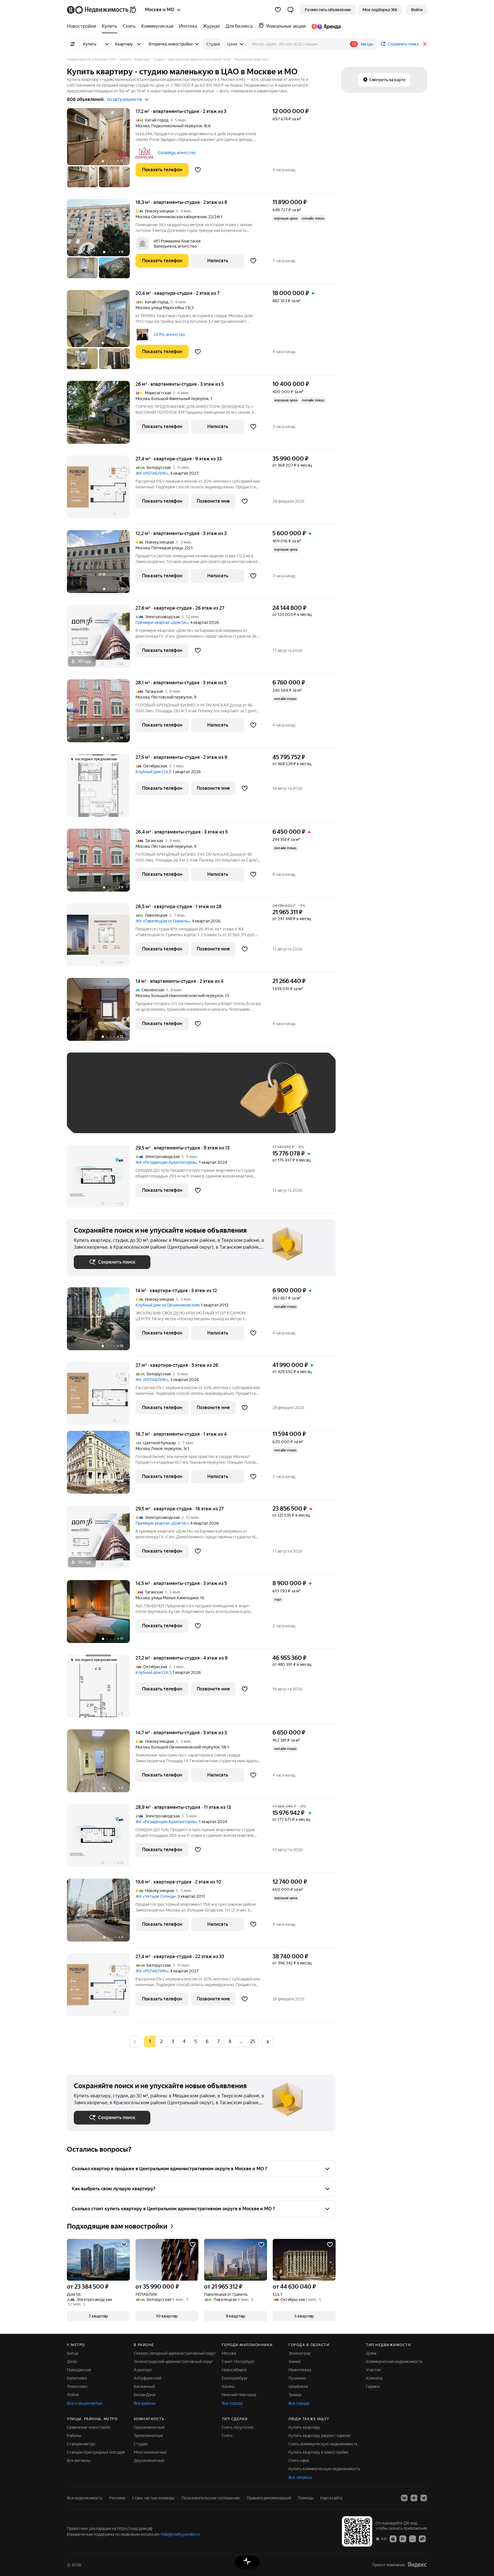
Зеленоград (299, 2353)
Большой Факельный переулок (180, 399)
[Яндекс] (417, 2565)
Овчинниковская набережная (179, 217)
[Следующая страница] (268, 2041)
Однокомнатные (149, 2427)
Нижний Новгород (239, 2395)
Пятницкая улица (167, 548)
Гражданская (79, 2370)
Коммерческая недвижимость (394, 2362)
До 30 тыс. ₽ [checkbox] (92, 1101)
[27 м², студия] (101, 1396)
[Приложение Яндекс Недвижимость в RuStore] (422, 2539)
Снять (227, 2436)
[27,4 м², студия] (101, 490)
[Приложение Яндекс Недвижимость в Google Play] (403, 2539)
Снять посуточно (238, 2427)
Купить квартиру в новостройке (318, 2452)
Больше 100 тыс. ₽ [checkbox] (98, 1118)
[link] (417, 10)
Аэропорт (143, 2370)
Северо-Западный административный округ (175, 2353)
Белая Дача (145, 2395)
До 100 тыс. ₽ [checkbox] (206, 1101)
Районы (74, 2436)
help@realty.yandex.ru (180, 2534)
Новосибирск (234, 2370)
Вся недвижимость (85, 2498)
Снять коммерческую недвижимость (323, 2444)
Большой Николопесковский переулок (187, 996)
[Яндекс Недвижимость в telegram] (424, 2498)
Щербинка (298, 2386)
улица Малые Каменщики (175, 1598)
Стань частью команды (153, 2498)
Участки (373, 2370)
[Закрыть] (425, 44)
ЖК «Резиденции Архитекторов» (166, 1162)
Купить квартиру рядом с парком (319, 2436)
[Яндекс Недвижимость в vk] (404, 2498)
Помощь (306, 2498)
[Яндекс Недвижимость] (102, 10)
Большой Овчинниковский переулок (185, 1747)
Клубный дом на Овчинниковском (167, 1305)
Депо (72, 2362)
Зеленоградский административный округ (173, 2362)
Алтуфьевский (148, 2378)
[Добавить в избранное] (198, 170)
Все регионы (79, 2460)
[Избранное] (278, 10)
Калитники (77, 2378)
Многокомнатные (150, 2452)
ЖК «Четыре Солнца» (156, 1896)
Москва (143, 126)
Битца (72, 2353)
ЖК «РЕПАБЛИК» (152, 473)
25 (253, 2041)
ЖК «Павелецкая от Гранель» (163, 921)
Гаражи (373, 2386)
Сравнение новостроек (89, 2427)
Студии (141, 2444)
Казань (228, 2386)
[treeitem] (83, 26)
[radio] (161, 2042)
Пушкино (297, 2378)
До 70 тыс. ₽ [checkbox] (168, 1101)
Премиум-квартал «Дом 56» (162, 622)
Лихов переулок (166, 1449)
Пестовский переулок (172, 697)
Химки (294, 2362)
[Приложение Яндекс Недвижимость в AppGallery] (413, 2539)
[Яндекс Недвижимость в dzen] (414, 2498)
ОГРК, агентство (169, 335)
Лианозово (77, 2386)
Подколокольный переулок (177, 126)
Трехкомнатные (149, 2436)
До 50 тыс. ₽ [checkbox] (130, 1101)
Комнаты (374, 2378)
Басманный (144, 2386)
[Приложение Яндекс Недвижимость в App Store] (393, 2539)
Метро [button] (367, 44)
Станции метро (81, 2444)
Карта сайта (331, 2498)
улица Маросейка (167, 308)
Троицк (295, 2395)
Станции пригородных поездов (96, 2452)
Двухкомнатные (149, 2460)
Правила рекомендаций (269, 2498)
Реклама (117, 2498)
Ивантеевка (300, 2370)
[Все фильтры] (73, 44)
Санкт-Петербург (238, 2362)
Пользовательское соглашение (211, 2498)
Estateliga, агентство (177, 153)
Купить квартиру (304, 2427)
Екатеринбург (235, 2378)
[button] (290, 10)
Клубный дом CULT (153, 772)
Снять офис (299, 2460)
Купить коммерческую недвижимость (324, 2469)
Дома (371, 2353)
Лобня (73, 2395)
